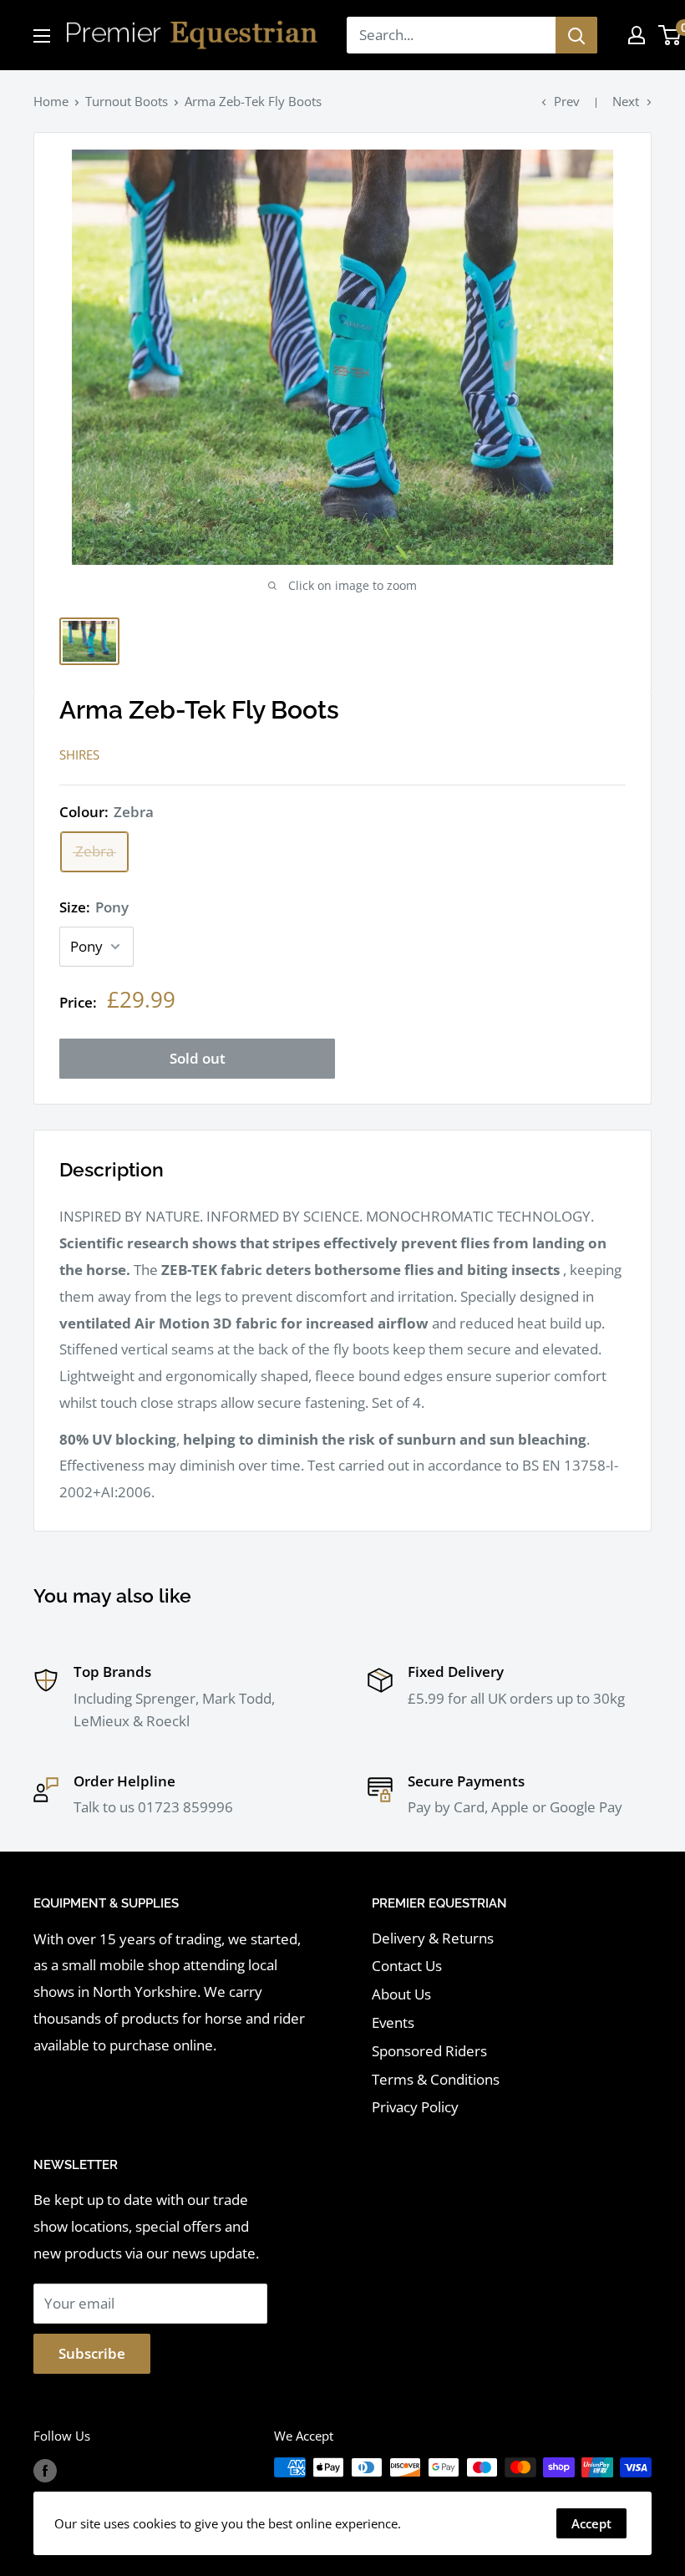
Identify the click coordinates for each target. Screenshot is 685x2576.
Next (626, 101)
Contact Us (407, 1966)
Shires (79, 755)
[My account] (637, 35)
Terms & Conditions (436, 2079)
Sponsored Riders (429, 2051)
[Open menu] (42, 36)
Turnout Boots (127, 101)
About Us (401, 1994)
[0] (670, 35)
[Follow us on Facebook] (45, 2470)
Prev (567, 101)
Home (51, 101)
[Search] (576, 35)
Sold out (198, 1058)
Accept (591, 2523)
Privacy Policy (415, 2107)
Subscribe (92, 2353)
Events (393, 2022)
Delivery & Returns (433, 1938)
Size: (94, 907)
